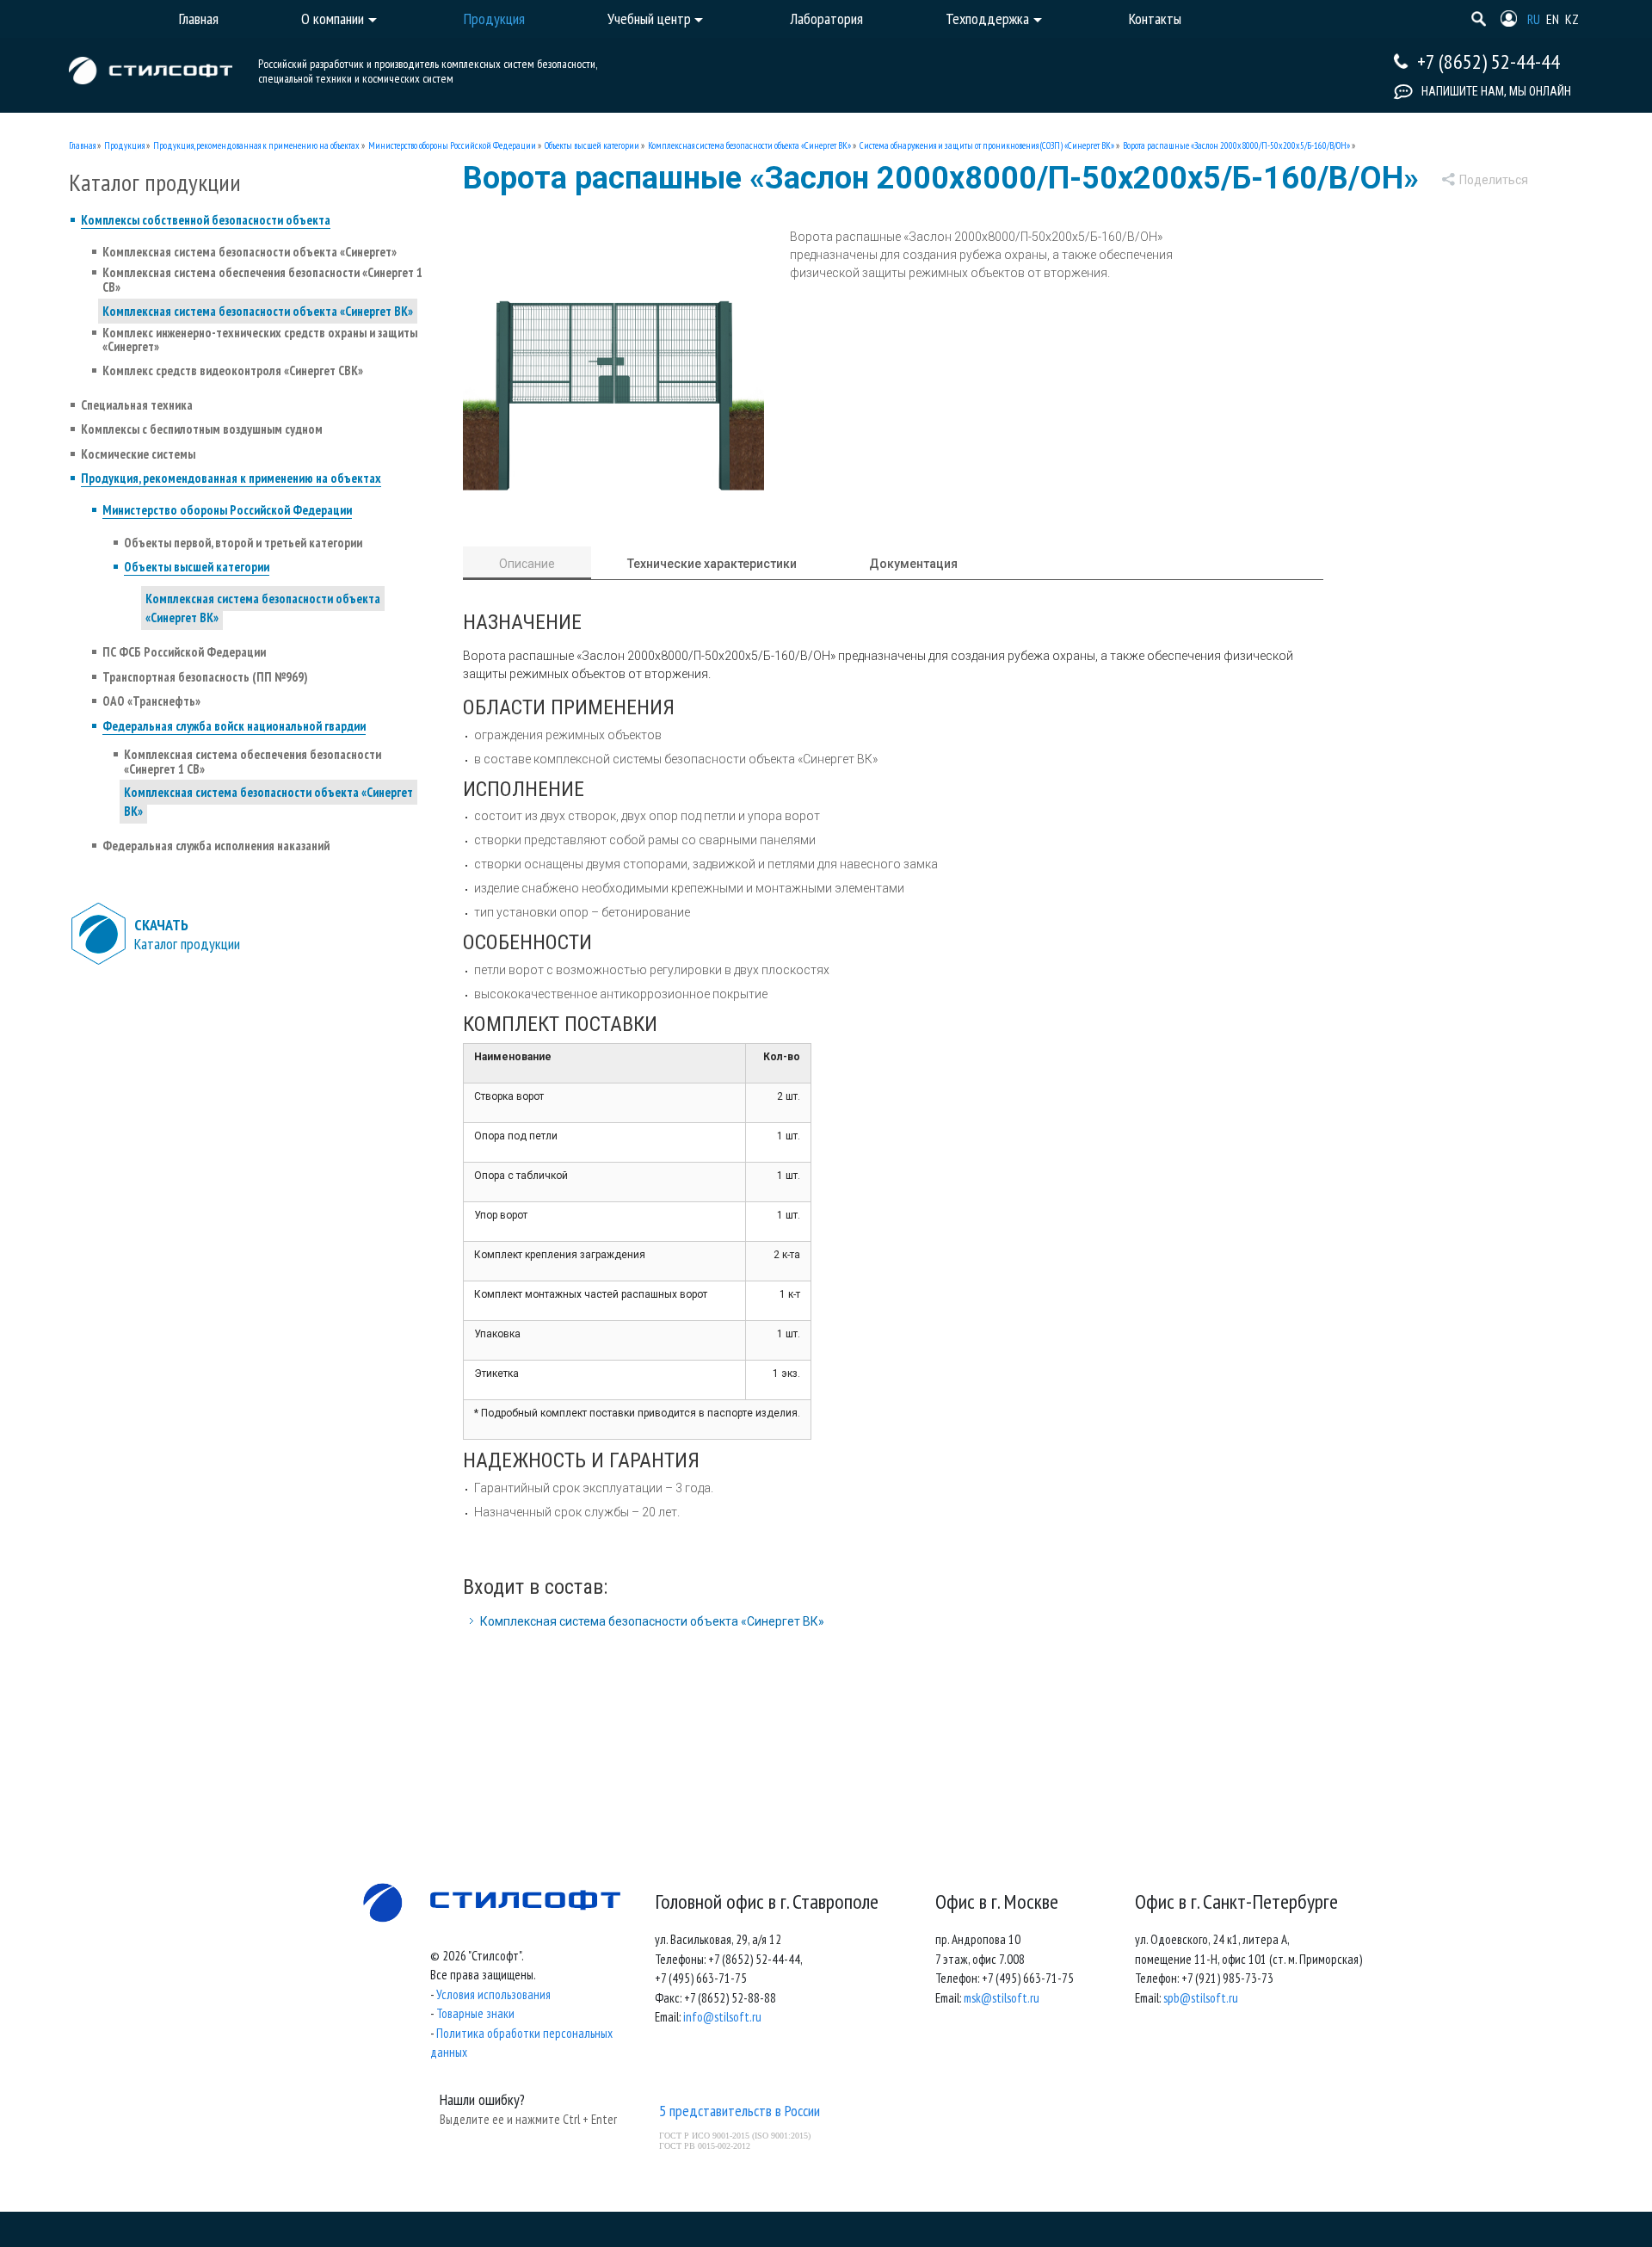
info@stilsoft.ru (722, 2017)
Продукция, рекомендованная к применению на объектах (256, 145)
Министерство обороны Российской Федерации (452, 145)
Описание (527, 564)
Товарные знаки (475, 2013)
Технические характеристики (712, 564)
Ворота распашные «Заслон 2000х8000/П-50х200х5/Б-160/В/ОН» (1236, 145)
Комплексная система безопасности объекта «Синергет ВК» (749, 145)
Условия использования (493, 1994)
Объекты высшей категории (592, 145)
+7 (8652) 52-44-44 (1489, 62)
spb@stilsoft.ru (1201, 1998)
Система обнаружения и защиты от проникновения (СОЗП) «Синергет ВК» (987, 145)
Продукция (124, 145)
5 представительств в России (740, 2111)
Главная (82, 145)
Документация (913, 564)
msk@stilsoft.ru (1002, 1998)
